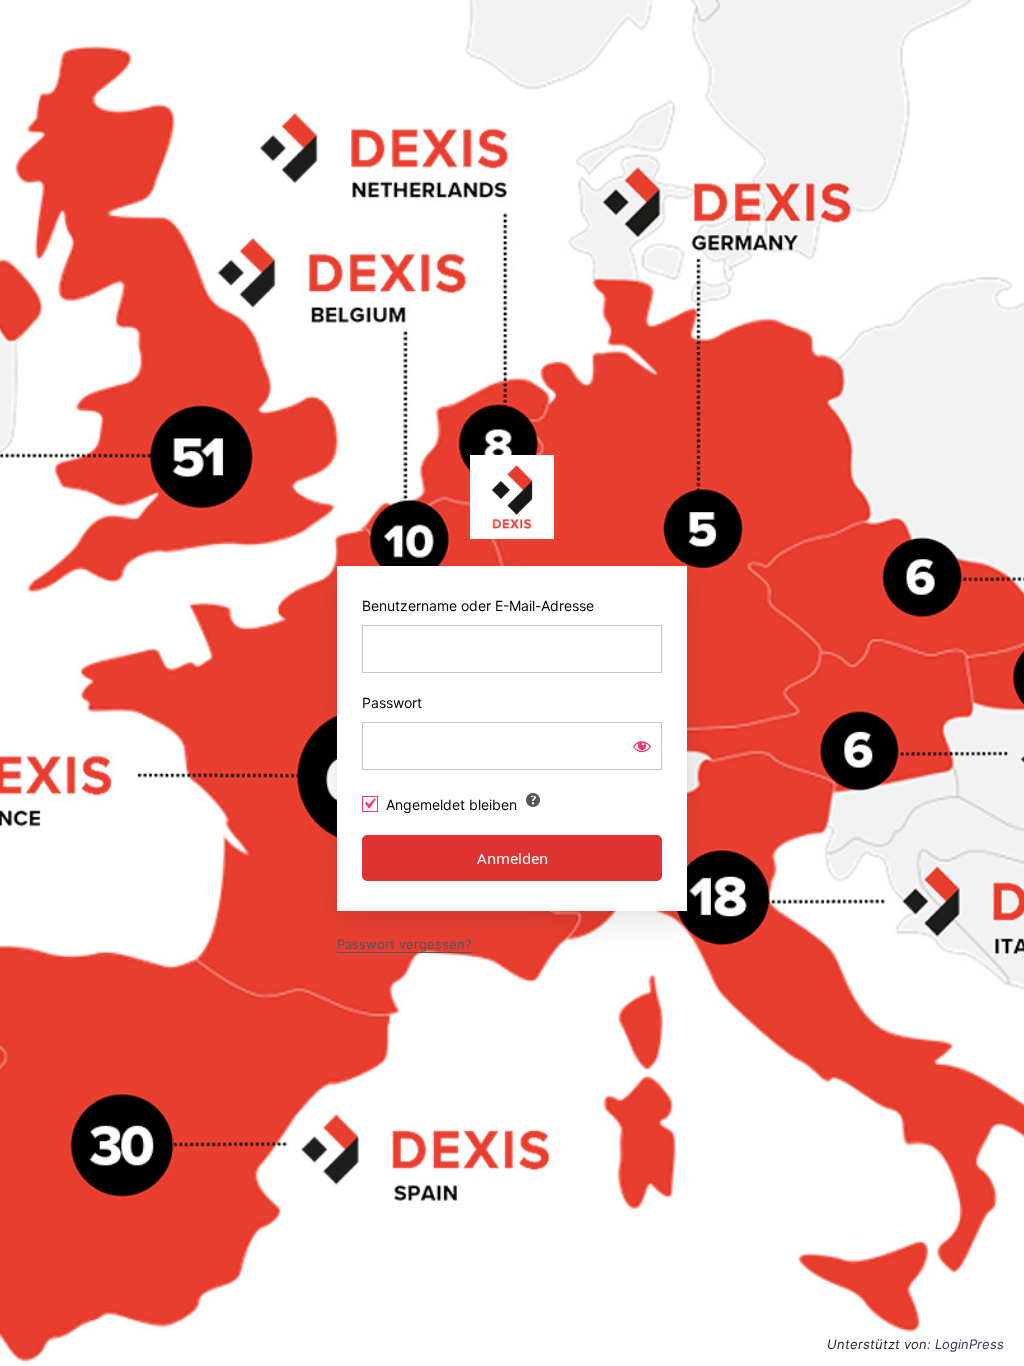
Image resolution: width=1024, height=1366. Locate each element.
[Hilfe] (533, 800)
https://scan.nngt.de (512, 497)
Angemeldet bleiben (451, 804)
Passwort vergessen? (404, 944)
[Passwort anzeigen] (642, 746)
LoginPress (969, 1344)
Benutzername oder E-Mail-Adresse (478, 605)
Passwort (392, 702)
